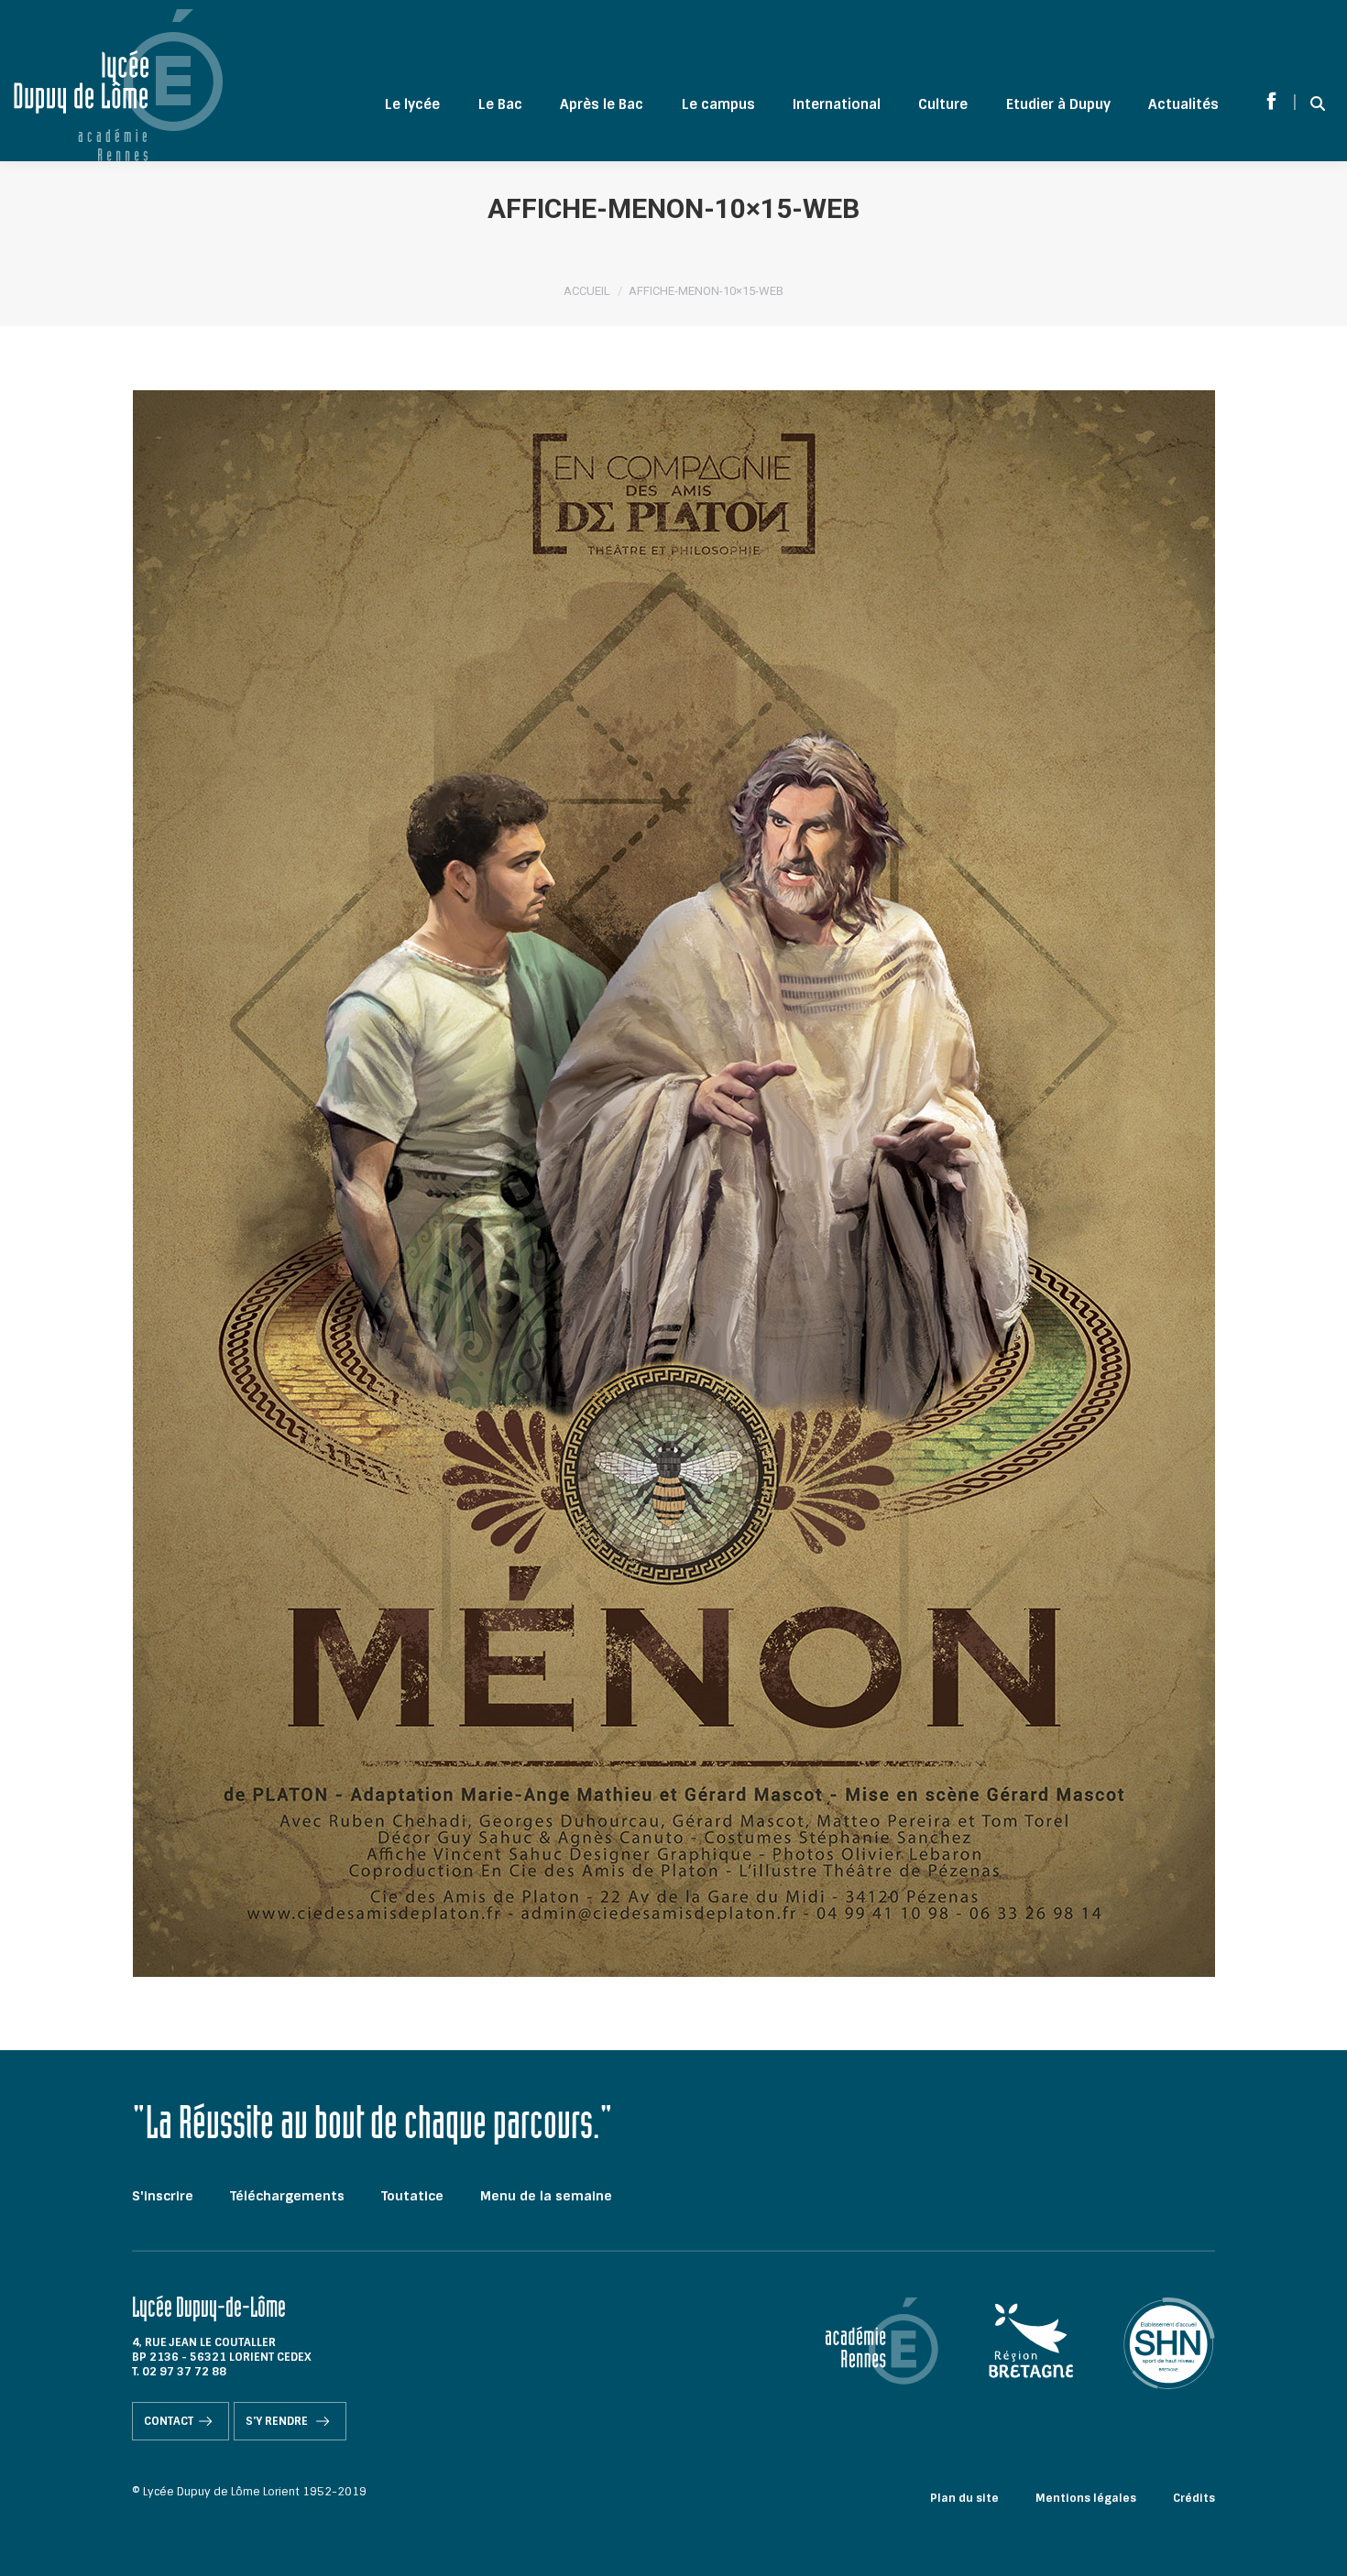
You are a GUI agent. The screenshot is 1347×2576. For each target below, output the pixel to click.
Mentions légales (1086, 2498)
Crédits (1194, 2498)
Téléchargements (287, 2196)
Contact (169, 2421)
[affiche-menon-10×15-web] (674, 1184)
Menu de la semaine (546, 2196)
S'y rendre (278, 2421)
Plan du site (964, 2498)
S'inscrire (163, 2196)
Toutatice (412, 2196)
